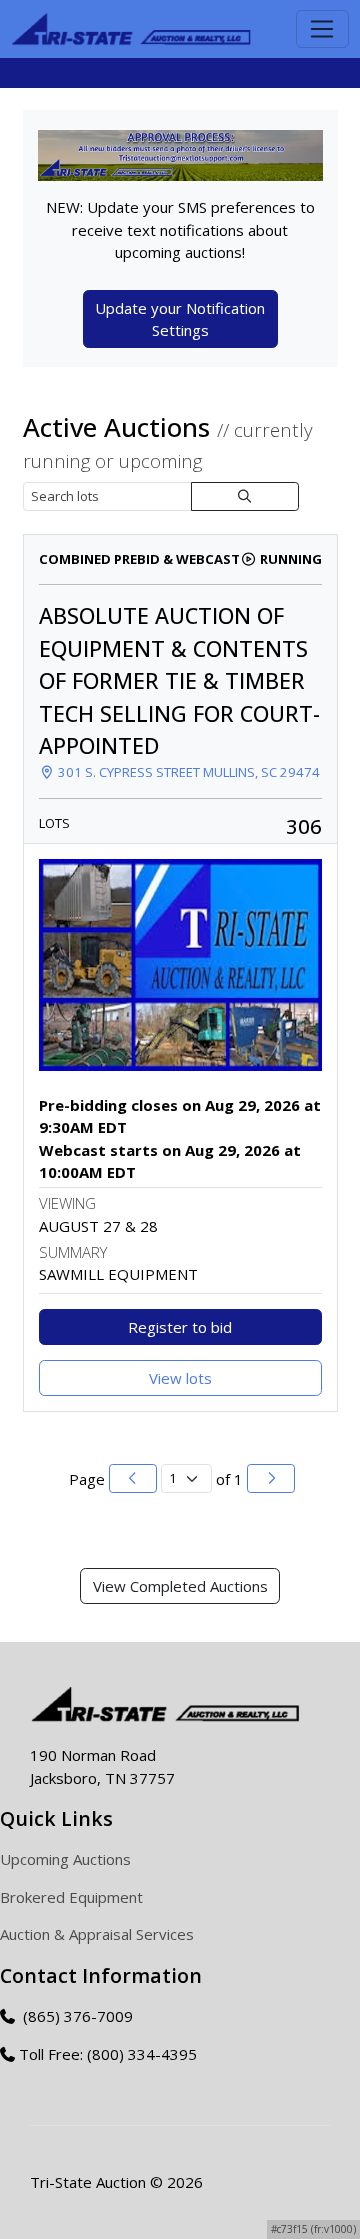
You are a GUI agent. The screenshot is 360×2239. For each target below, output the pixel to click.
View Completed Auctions (180, 1586)
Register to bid (180, 1327)
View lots (180, 1378)
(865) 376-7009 (76, 2016)
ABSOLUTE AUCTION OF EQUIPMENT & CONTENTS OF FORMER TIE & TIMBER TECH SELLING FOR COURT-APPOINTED (179, 680)
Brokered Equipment (71, 1897)
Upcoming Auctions (65, 1859)
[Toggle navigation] (322, 29)
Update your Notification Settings (180, 319)
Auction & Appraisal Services (97, 1934)
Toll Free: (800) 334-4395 (108, 2054)
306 (304, 826)
